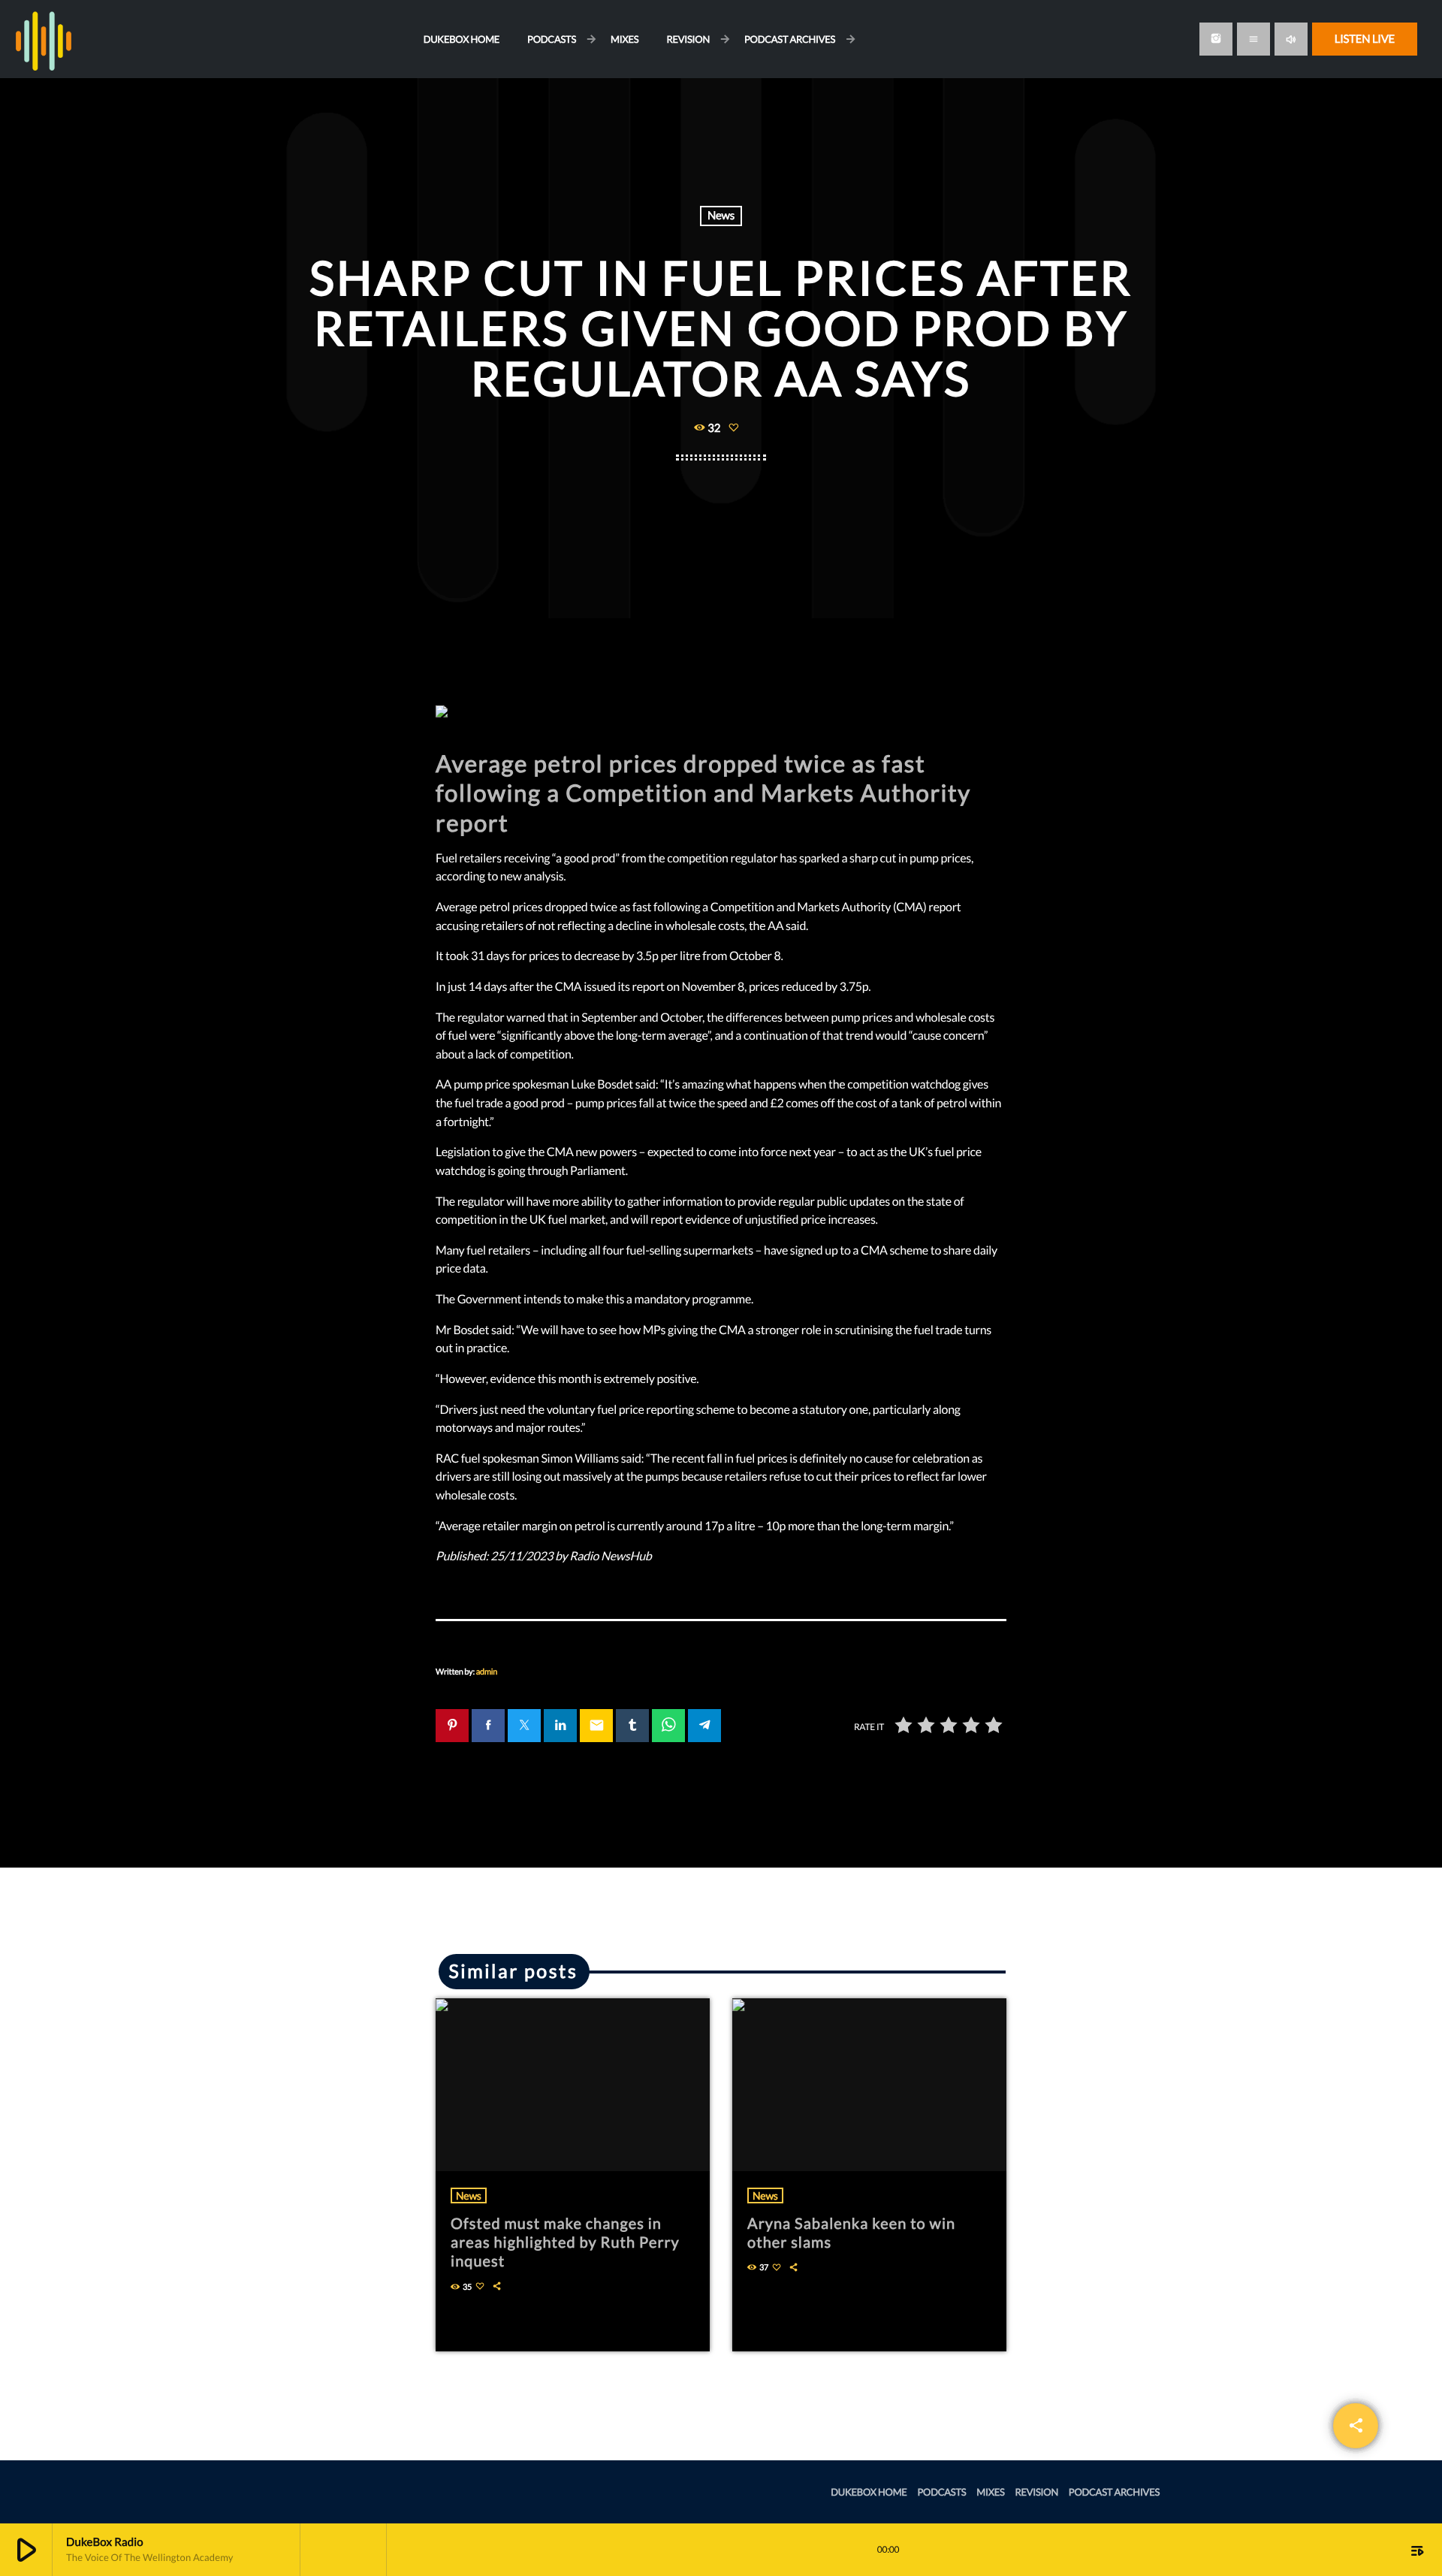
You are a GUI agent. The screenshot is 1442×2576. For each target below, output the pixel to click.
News (721, 216)
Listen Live (1365, 39)
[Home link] (44, 39)
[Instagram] (1216, 39)
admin (487, 1672)
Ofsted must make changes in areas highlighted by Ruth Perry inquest (565, 2242)
